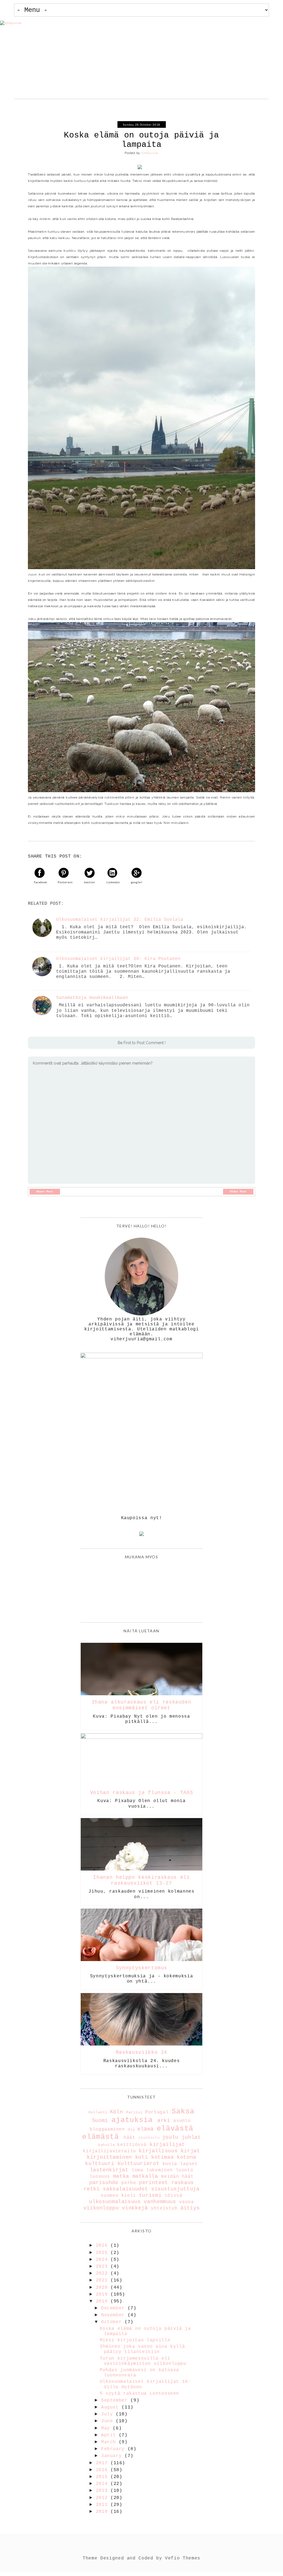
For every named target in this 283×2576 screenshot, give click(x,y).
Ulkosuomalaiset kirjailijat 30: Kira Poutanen (118, 959)
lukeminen (159, 2170)
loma (137, 2170)
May (107, 2428)
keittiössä (132, 2145)
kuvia (170, 2164)
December (114, 2308)
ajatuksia (132, 2120)
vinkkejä (135, 2208)
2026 (103, 2246)
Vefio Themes (183, 2558)
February (114, 2449)
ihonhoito (149, 2138)
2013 (103, 2491)
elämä (145, 2129)
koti (142, 2157)
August (111, 2407)
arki (164, 2121)
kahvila (106, 2145)
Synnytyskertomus (141, 1968)
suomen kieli (118, 2196)
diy (131, 2129)
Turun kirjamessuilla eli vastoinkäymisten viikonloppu (143, 2361)
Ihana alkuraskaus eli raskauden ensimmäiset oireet (142, 1705)
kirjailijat (167, 2145)
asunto (182, 2121)
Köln (116, 2112)
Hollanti (98, 2112)
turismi (150, 2195)
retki (91, 2189)
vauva (186, 2202)
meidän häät (177, 2177)
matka (121, 2176)
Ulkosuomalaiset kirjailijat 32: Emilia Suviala (120, 920)
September (116, 2400)
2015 (103, 2477)
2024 (103, 2260)
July (108, 2414)
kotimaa (162, 2157)
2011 (103, 2505)
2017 (103, 2463)
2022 (103, 2273)
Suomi (100, 2121)
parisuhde (104, 2183)
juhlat (191, 2137)
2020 (103, 2288)
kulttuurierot (138, 2164)
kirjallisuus (158, 2151)
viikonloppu (101, 2208)
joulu (170, 2137)
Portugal (157, 2112)
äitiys (190, 2208)
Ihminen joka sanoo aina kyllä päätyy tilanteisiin (142, 2349)
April (110, 2435)
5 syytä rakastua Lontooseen (139, 2394)
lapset (189, 2164)
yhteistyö (164, 2208)
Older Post (238, 1192)
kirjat (190, 2151)
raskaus (183, 2183)
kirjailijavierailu (109, 2151)
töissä (174, 2196)
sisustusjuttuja (175, 2189)
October (113, 2322)
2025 (103, 2253)
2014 (103, 2484)
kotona (187, 2157)
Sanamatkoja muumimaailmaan (92, 998)
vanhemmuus (160, 2202)
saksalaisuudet (125, 2189)
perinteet (154, 2183)
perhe (129, 2183)
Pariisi (134, 2112)
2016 (103, 2470)
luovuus (100, 2177)
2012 (103, 2498)
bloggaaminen (107, 2129)
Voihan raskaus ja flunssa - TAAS (141, 1793)
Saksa (183, 2112)
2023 (103, 2267)
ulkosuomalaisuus (115, 2202)
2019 (103, 2294)
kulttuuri (100, 2164)
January (113, 2456)
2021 (103, 2280)
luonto (185, 2170)
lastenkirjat (109, 2170)
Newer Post (45, 1192)
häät (129, 2138)
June (108, 2421)
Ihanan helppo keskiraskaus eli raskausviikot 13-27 (141, 1880)
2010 (103, 2512)
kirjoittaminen (109, 2157)
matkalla (145, 2176)
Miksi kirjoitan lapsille (135, 2340)
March (110, 2442)
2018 (103, 2301)
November (114, 2315)
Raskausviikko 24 (141, 2052)
